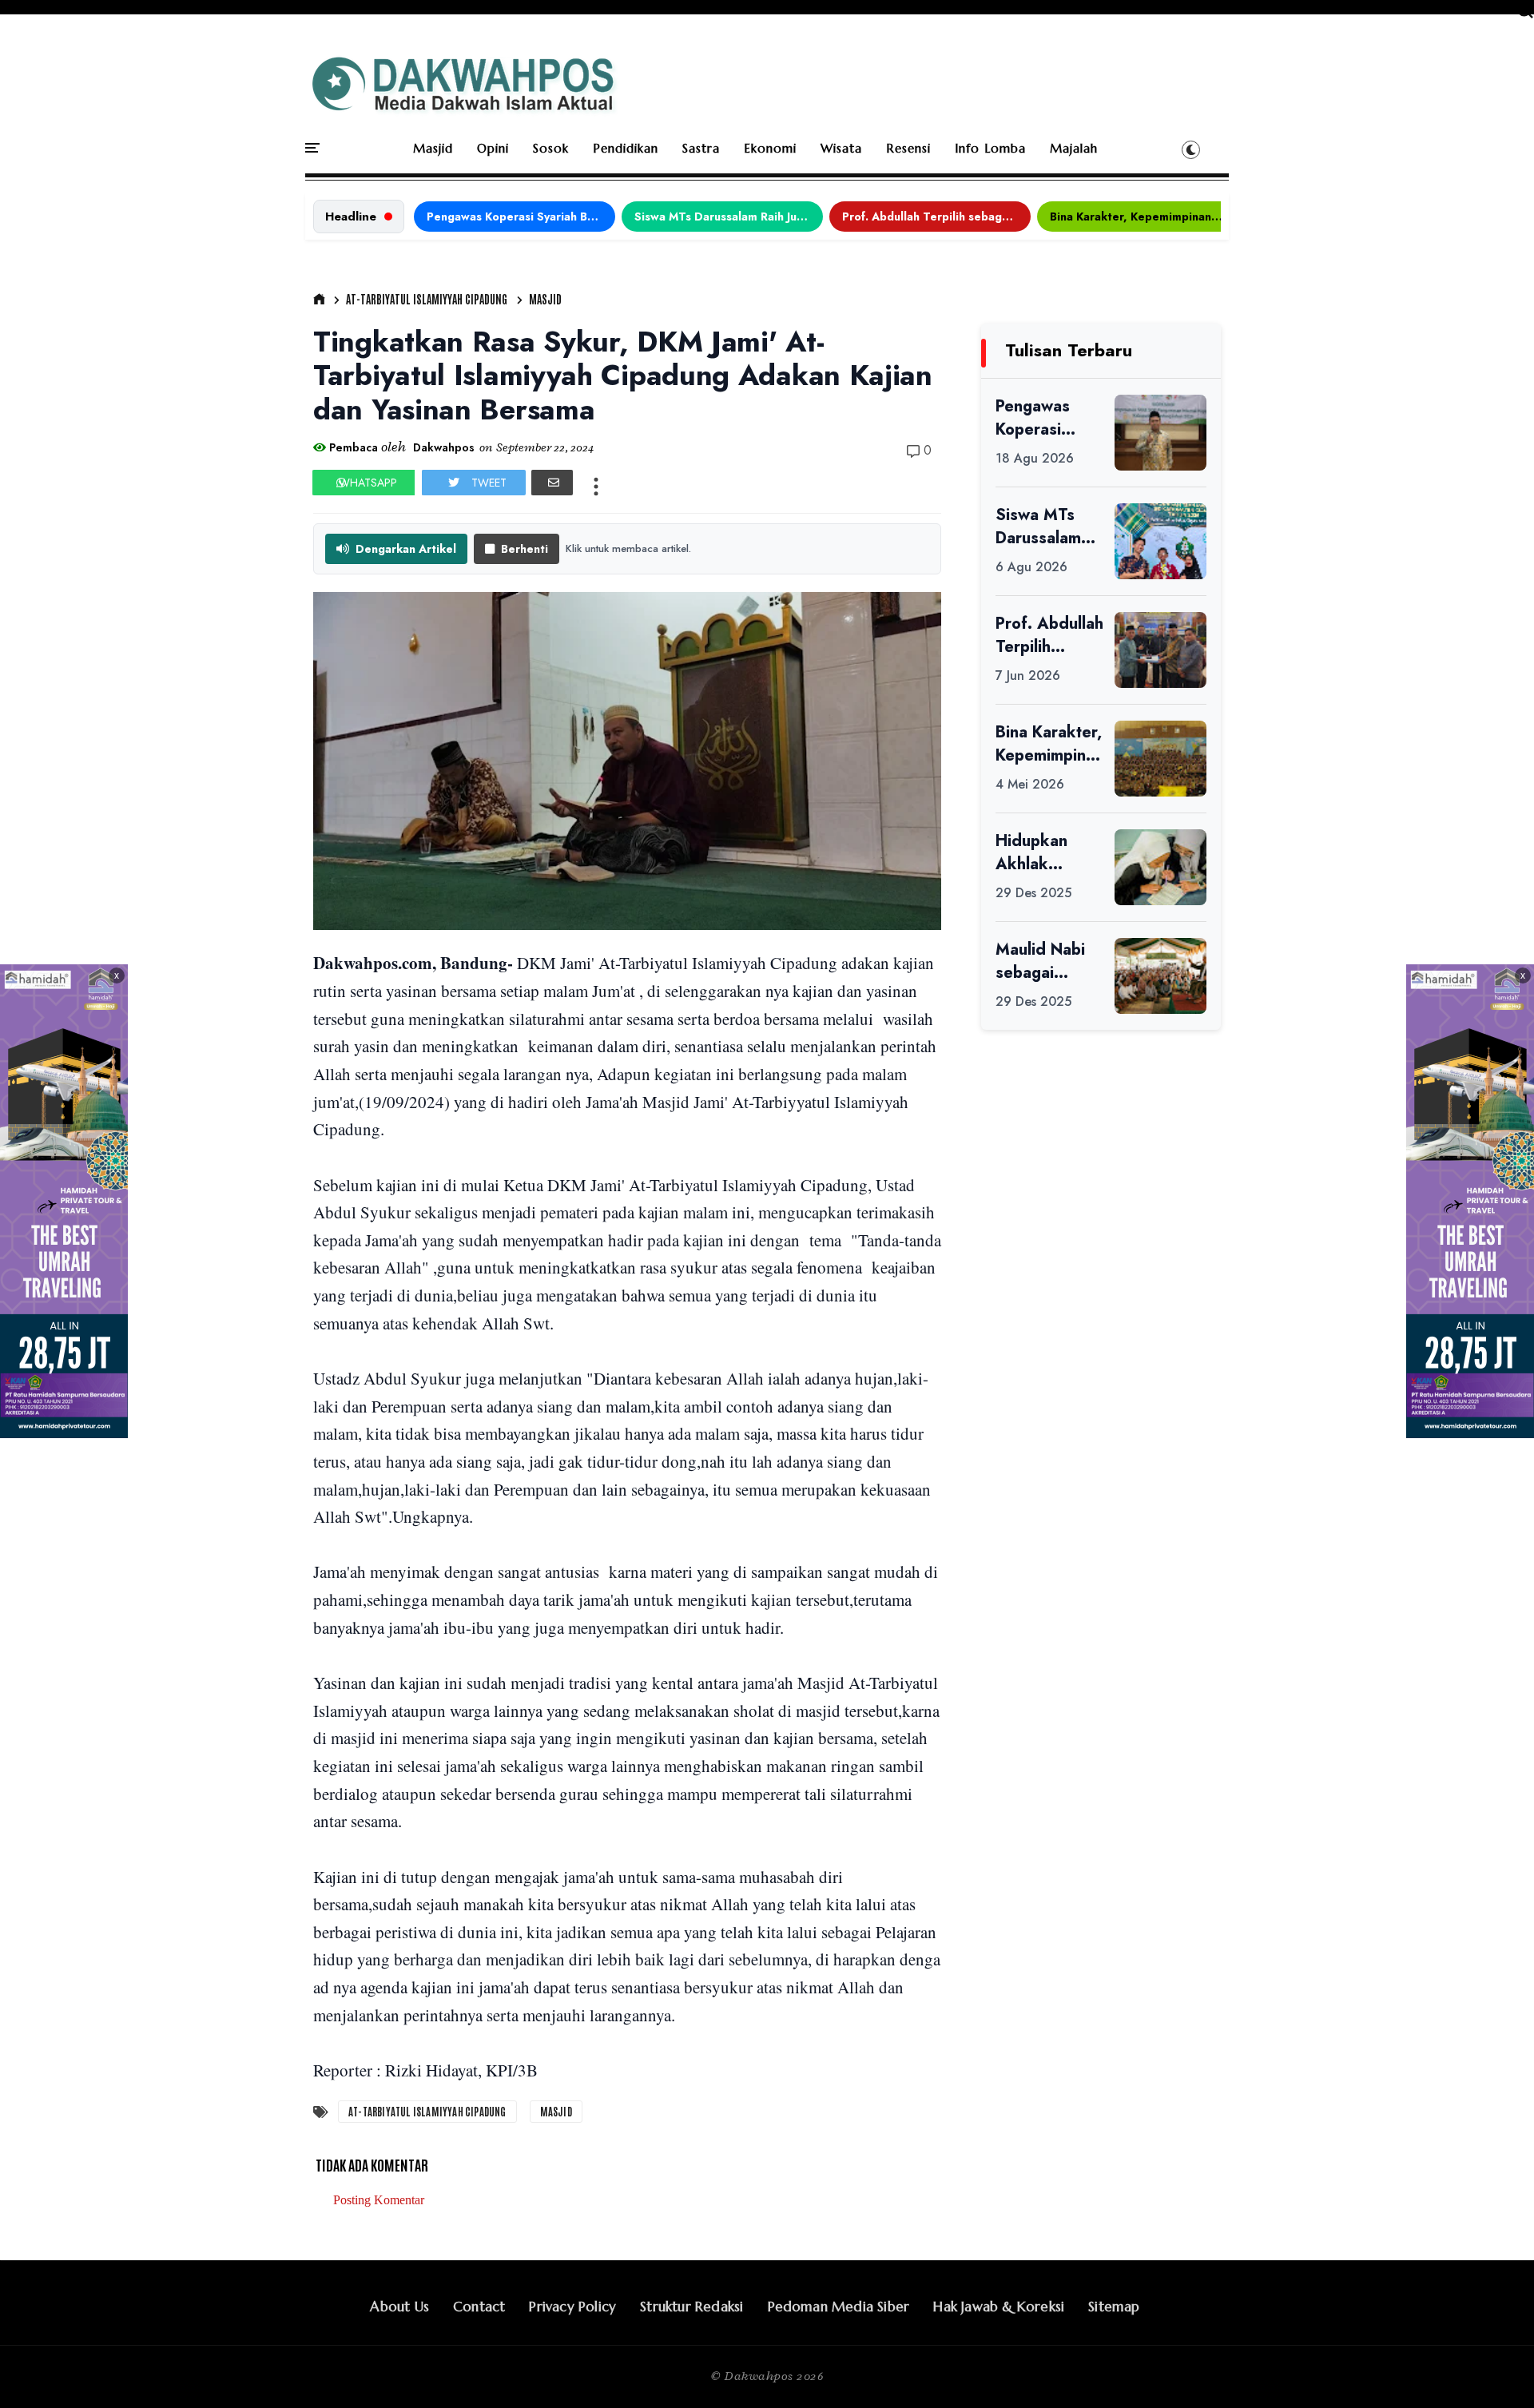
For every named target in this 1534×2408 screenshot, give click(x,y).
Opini (493, 148)
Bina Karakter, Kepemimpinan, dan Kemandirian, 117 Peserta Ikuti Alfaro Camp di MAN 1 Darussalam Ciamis (1144, 217)
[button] (1191, 149)
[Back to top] (1494, 2370)
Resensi (908, 148)
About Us (399, 2307)
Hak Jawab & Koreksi (999, 2307)
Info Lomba (990, 148)
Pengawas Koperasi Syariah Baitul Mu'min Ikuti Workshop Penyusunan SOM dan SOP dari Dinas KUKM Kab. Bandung (521, 217)
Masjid (433, 148)
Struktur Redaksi (691, 2307)
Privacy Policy (572, 2307)
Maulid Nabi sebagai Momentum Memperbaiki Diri (1045, 961)
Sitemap (1114, 2307)
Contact (479, 2307)
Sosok (551, 148)
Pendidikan (626, 148)
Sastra (701, 148)
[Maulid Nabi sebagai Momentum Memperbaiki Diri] (1160, 976)
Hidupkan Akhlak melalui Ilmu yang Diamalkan (1039, 852)
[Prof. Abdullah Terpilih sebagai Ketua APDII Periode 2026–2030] (1160, 650)
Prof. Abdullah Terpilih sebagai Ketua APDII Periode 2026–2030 (936, 217)
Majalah (1074, 148)
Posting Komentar (379, 2200)
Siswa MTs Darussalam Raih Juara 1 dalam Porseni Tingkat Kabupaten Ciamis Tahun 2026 (729, 217)
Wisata (841, 148)
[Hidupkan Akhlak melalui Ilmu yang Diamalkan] (1160, 867)
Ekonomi (770, 148)
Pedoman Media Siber (839, 2307)
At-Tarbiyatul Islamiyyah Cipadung (427, 299)
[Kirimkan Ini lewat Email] (552, 483)
